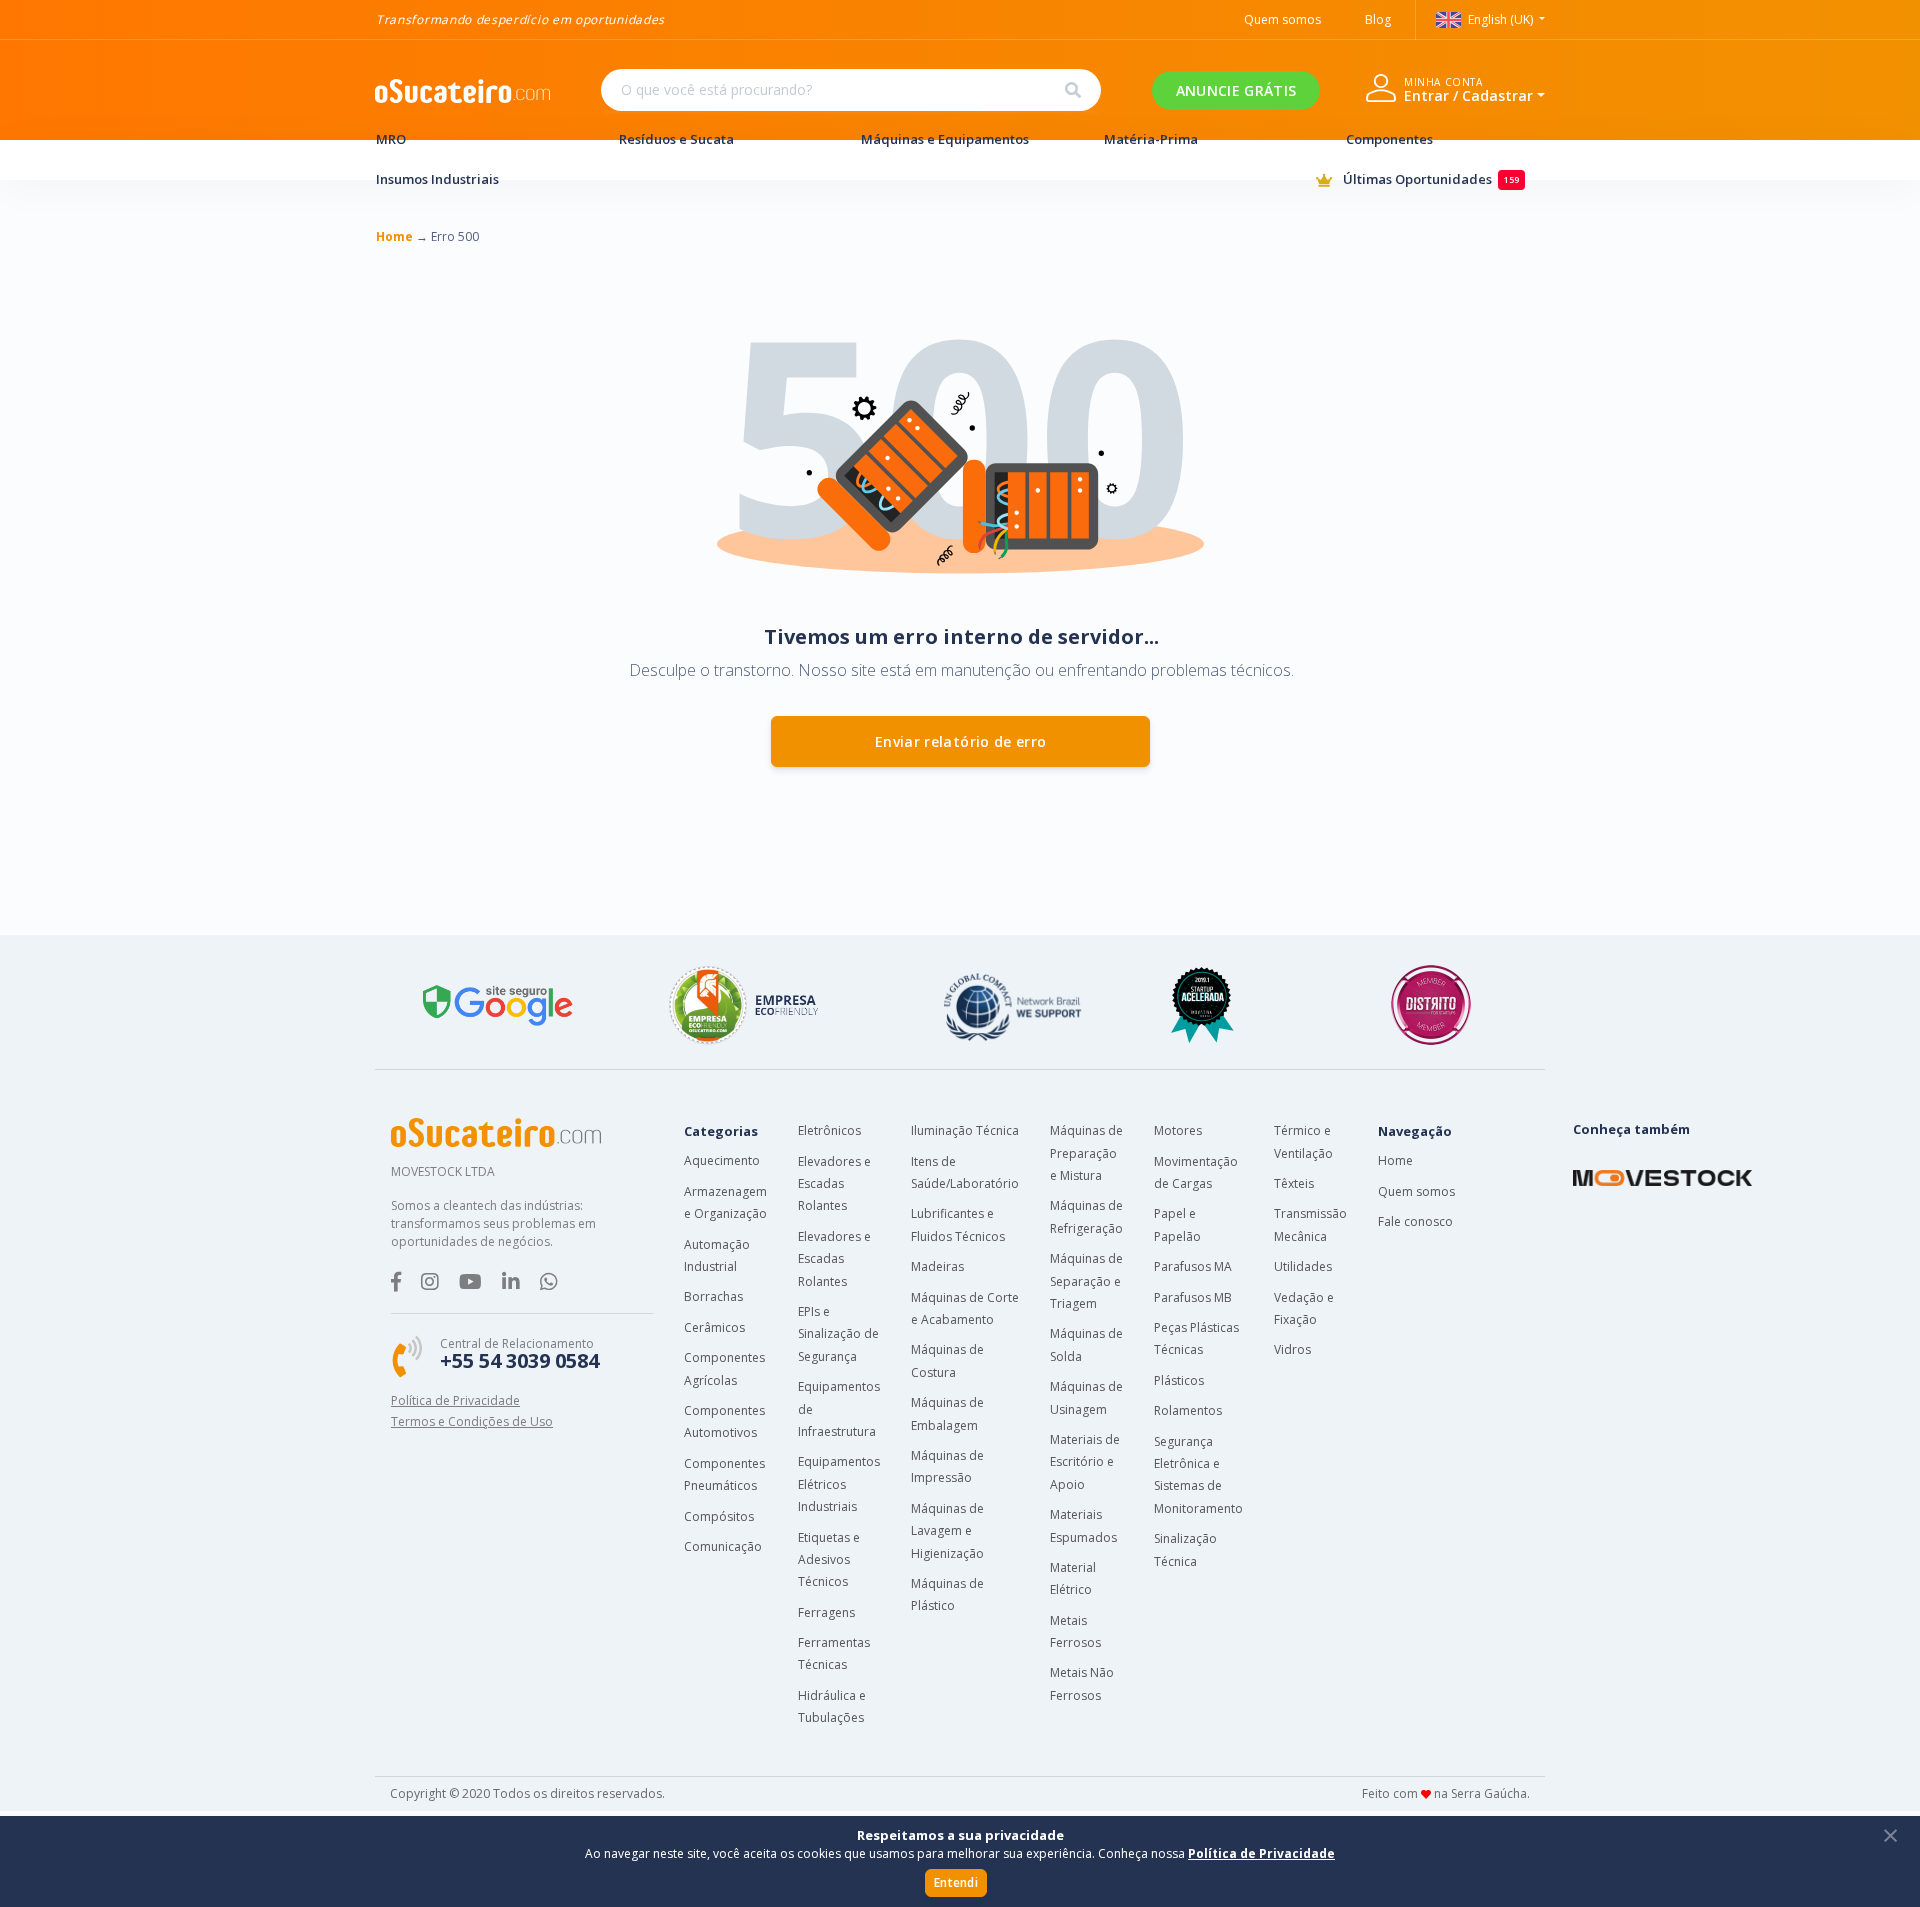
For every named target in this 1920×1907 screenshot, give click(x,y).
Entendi (956, 1882)
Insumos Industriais (437, 179)
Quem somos (1282, 19)
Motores (1178, 1130)
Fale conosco (1415, 1221)
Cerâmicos (714, 1327)
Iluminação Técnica (965, 1130)
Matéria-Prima (1151, 139)
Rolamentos (1188, 1410)
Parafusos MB (1193, 1297)
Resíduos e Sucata (676, 139)
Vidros (1292, 1349)
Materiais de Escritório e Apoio (1085, 1462)
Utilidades (1303, 1266)
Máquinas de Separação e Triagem (1086, 1281)
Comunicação (723, 1546)
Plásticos (1179, 1380)
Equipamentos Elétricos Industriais (839, 1484)
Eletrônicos (829, 1130)
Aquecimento (722, 1160)
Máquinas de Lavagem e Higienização (947, 1531)
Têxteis (1294, 1183)
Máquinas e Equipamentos (945, 139)
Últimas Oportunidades (1428, 179)
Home (1395, 1160)
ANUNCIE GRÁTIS (1236, 90)
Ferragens (826, 1612)
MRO (391, 139)
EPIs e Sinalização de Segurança (838, 1334)
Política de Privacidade (455, 1400)
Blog (1378, 19)
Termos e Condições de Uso (472, 1421)
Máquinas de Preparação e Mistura (1086, 1153)
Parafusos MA (1193, 1266)
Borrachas (713, 1296)
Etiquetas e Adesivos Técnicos (829, 1560)
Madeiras (937, 1266)
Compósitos (719, 1516)
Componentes (1389, 139)
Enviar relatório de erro (960, 741)
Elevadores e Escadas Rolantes (834, 1184)
